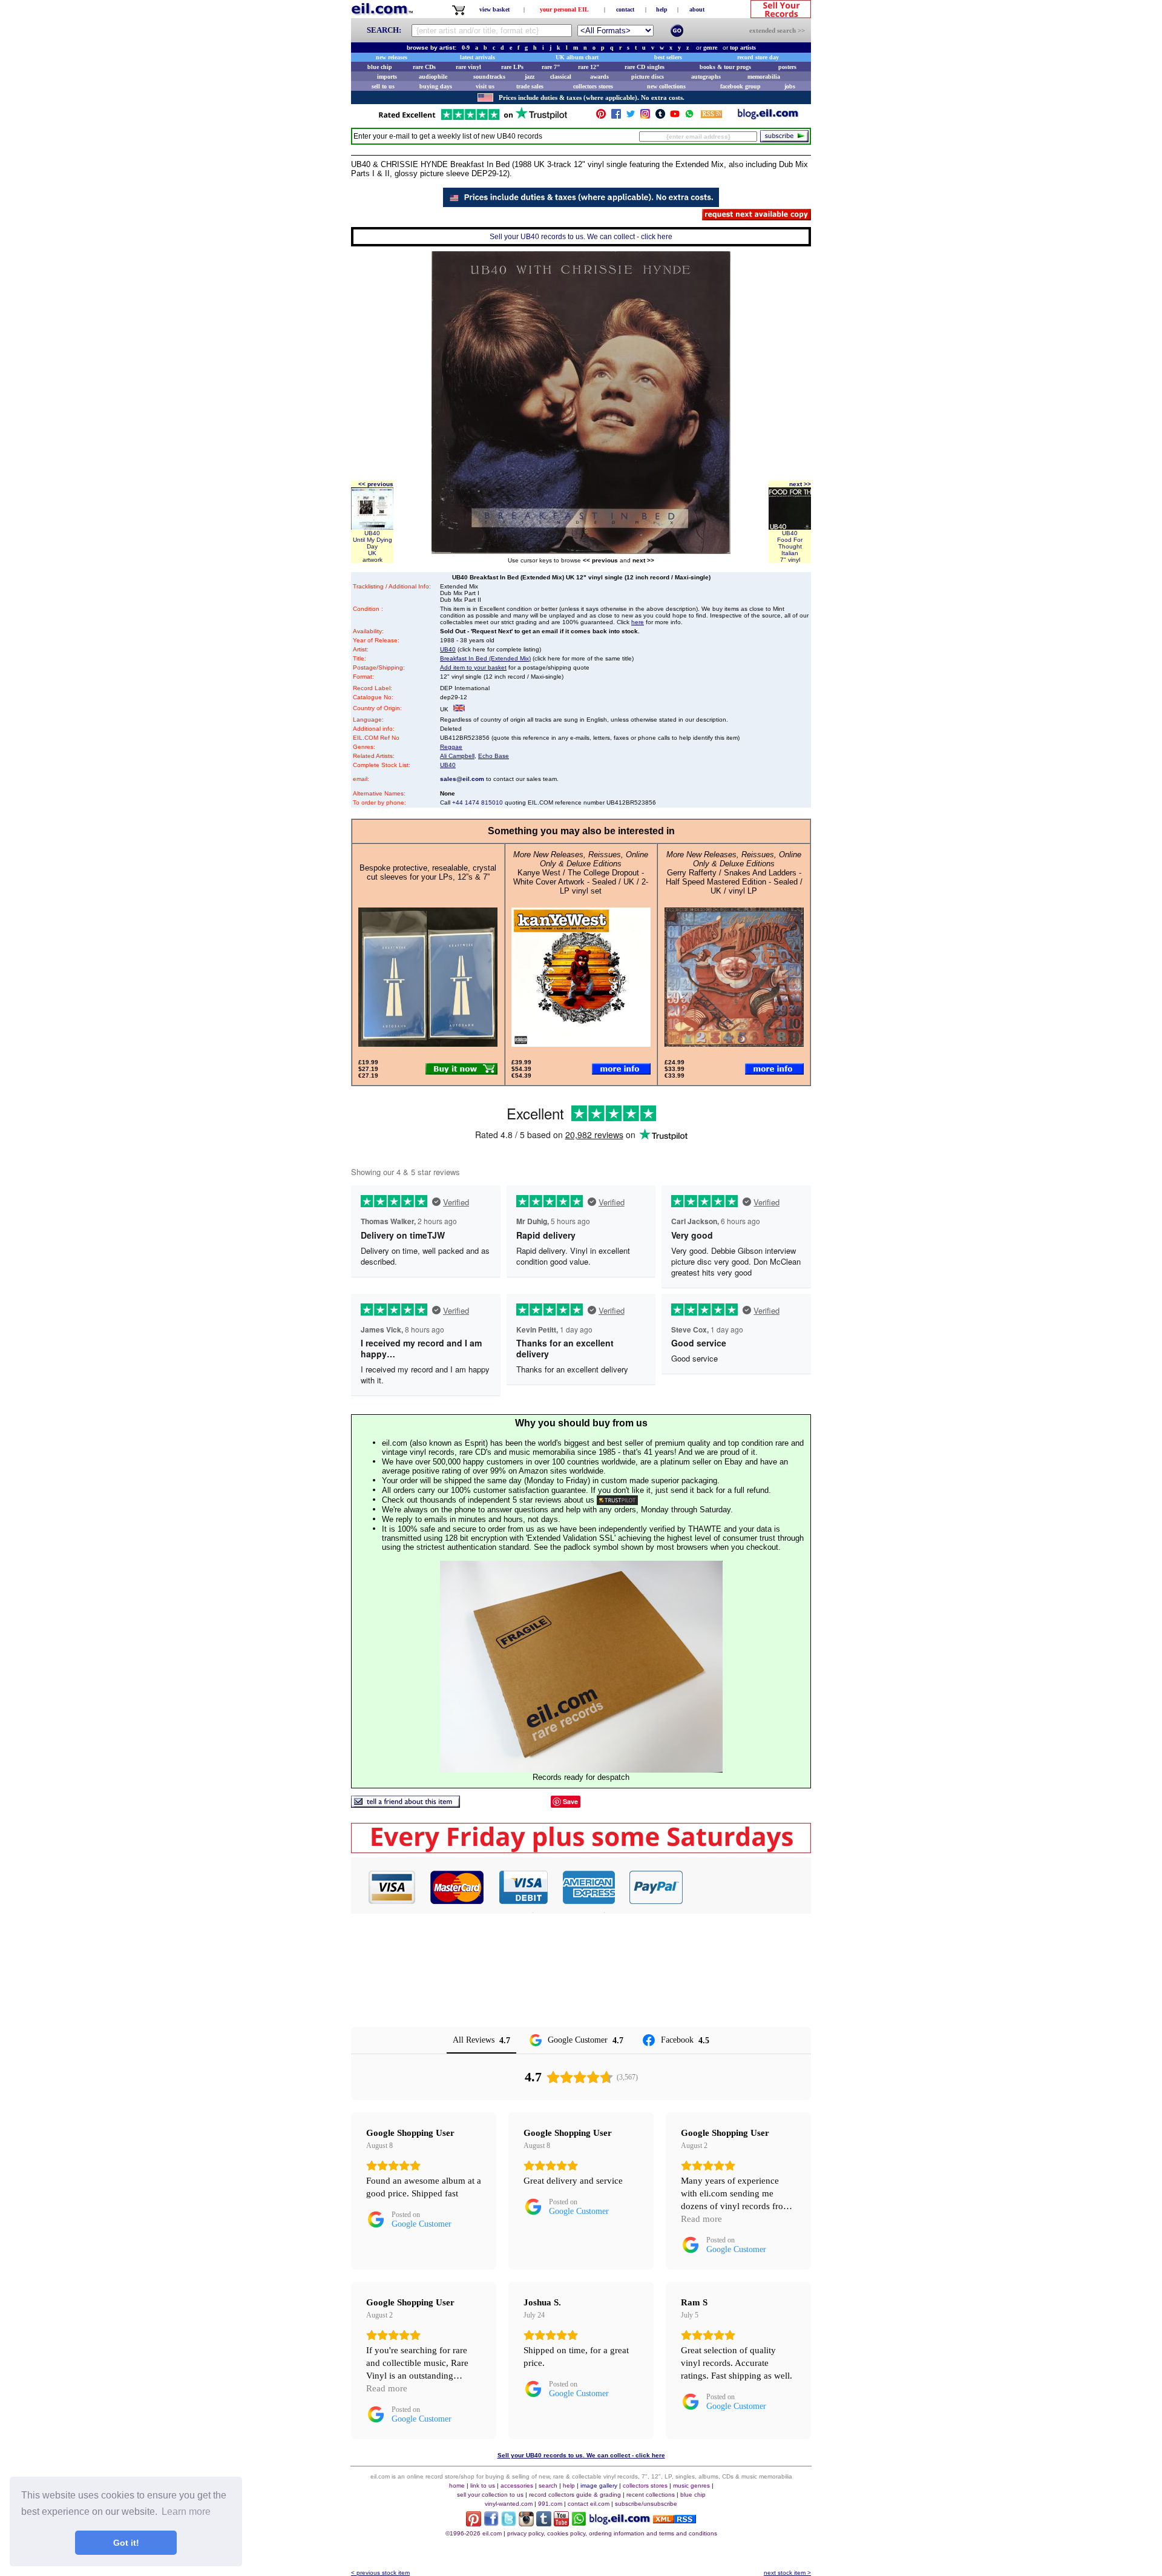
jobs (790, 86)
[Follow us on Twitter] (631, 117)
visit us (485, 86)
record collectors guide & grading (575, 2495)
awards (599, 77)
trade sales (530, 86)
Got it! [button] (126, 2543)
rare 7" (551, 67)
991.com (550, 2504)
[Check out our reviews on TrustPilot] (617, 1500)
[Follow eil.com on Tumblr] (544, 2523)
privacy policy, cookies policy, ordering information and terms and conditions (612, 2533)
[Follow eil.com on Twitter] (509, 2523)
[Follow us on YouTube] (675, 117)
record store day (758, 57)
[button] (747, 1887)
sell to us (383, 86)
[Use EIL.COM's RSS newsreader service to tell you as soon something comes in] (675, 2520)
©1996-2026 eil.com (474, 2533)
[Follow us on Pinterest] (601, 117)
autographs (706, 77)
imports (387, 77)
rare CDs (424, 67)
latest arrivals (478, 57)
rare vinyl (468, 67)
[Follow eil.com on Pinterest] (474, 2523)
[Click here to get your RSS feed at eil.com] (711, 116)
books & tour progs (725, 67)
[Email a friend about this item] (405, 1804)
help (662, 9)
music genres (691, 2485)
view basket (494, 9)
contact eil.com (589, 2504)
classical (561, 77)
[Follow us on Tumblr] (660, 117)
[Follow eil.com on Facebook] (491, 2523)
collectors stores (593, 86)
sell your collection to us (490, 2495)
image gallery (599, 2485)
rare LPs (512, 67)
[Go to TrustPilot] (473, 119)
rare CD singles (645, 67)
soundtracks (489, 77)
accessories (517, 2485)
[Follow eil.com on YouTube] (561, 2523)
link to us (483, 2485)
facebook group (740, 86)
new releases (392, 57)
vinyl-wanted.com (509, 2504)
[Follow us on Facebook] (616, 117)
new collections (666, 86)
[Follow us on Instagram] (645, 117)
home (457, 2485)
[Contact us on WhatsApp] (689, 117)
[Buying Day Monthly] (581, 1850)
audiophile (433, 77)
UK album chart (577, 57)
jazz (530, 77)
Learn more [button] (186, 2512)
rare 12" (589, 67)
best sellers (668, 57)
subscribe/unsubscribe (646, 2504)
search (548, 2485)
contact (625, 9)
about (697, 9)
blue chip (380, 67)
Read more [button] (701, 2219)
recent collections (651, 2495)
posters (787, 67)
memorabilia (764, 77)
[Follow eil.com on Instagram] (526, 2523)
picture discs (648, 77)
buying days (436, 86)
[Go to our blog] (768, 117)
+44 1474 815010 (478, 802)
